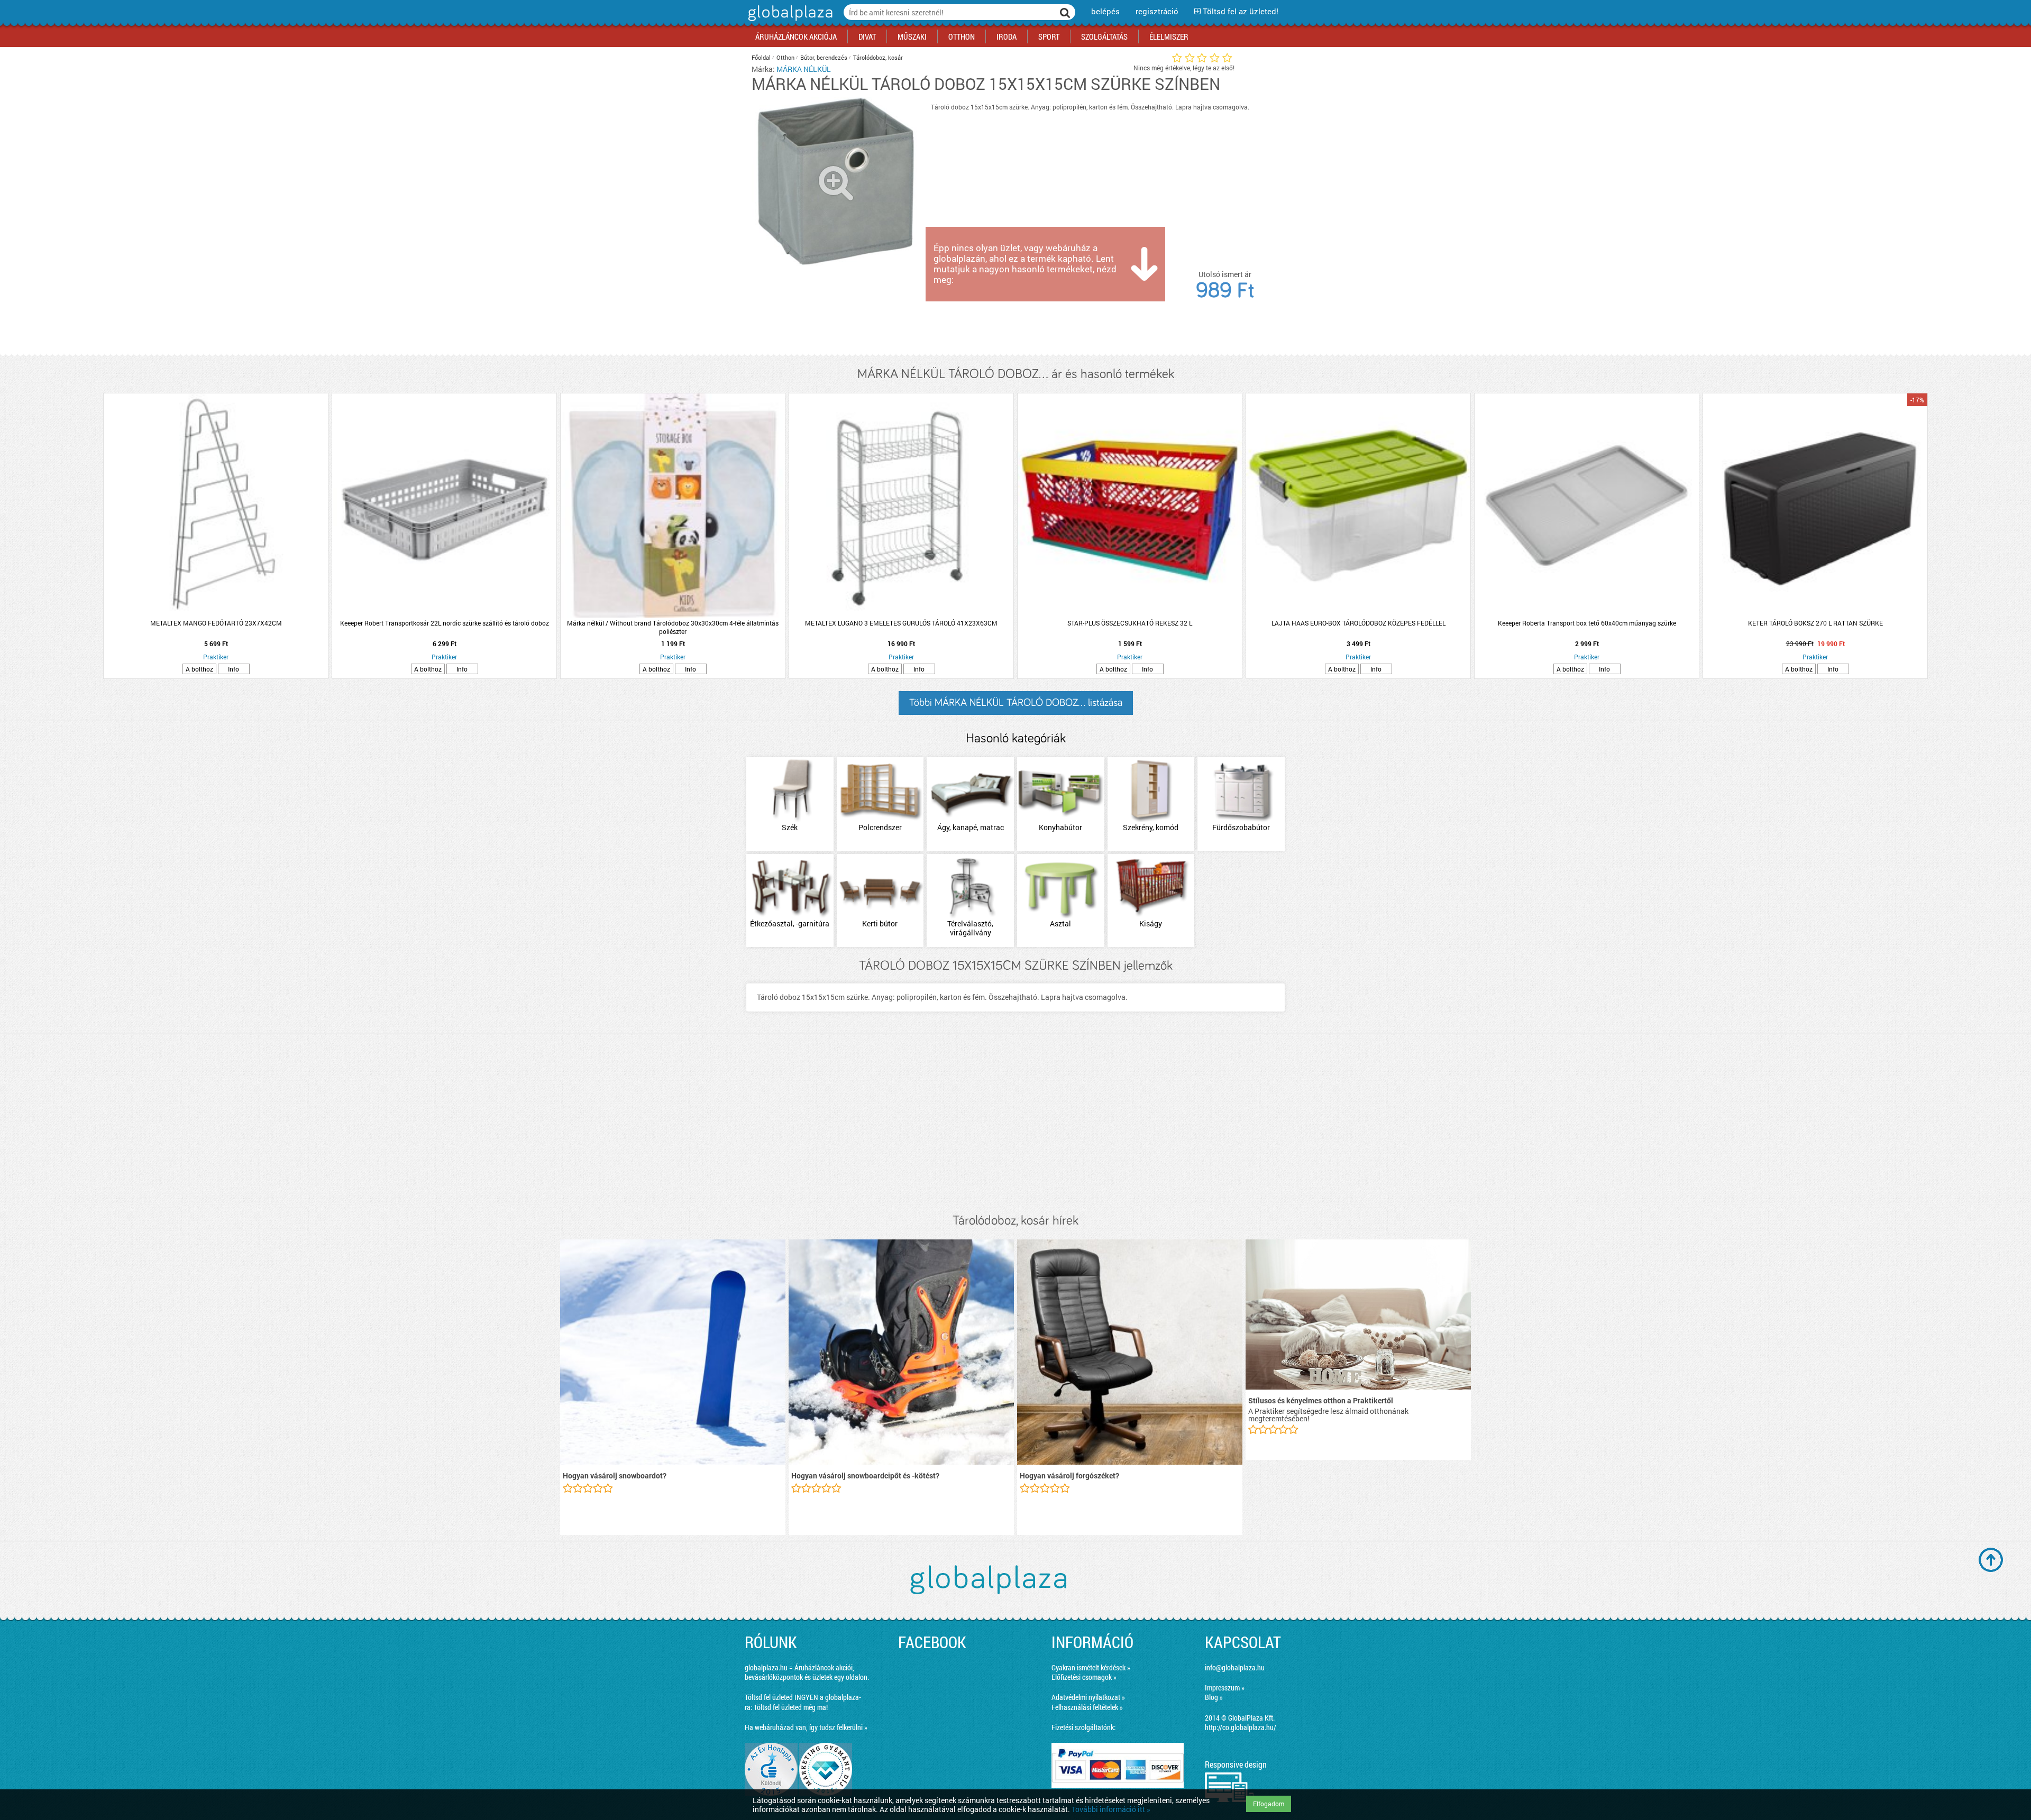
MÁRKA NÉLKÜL (804, 69)
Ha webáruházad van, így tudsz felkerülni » (806, 1727)
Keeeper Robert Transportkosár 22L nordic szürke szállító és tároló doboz (445, 623)
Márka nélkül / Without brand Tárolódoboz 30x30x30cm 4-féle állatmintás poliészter (673, 627)
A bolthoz (199, 669)
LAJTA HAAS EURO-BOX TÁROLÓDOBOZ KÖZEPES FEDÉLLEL (1358, 623)
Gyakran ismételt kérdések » (1091, 1667)
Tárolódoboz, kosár (878, 57)
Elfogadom (1269, 1804)
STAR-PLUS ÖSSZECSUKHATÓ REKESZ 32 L (1130, 623)
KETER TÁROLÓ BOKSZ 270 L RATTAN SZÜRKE (1815, 623)
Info (234, 669)
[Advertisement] (1015, 1124)
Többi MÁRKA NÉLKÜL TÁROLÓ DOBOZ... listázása (1016, 703)
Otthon (785, 57)
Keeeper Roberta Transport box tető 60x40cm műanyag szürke (1587, 623)
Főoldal (761, 57)
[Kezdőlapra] (789, 21)
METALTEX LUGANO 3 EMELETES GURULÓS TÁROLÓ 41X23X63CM (901, 623)
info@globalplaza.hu (1235, 1667)
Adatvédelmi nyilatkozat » (1088, 1697)
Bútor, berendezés (824, 57)
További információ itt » (1111, 1809)
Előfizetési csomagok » (1084, 1677)
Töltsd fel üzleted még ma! (791, 1707)
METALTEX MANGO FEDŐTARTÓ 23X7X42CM (216, 623)
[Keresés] (1065, 12)
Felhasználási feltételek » (1087, 1707)
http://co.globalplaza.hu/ (1241, 1727)
